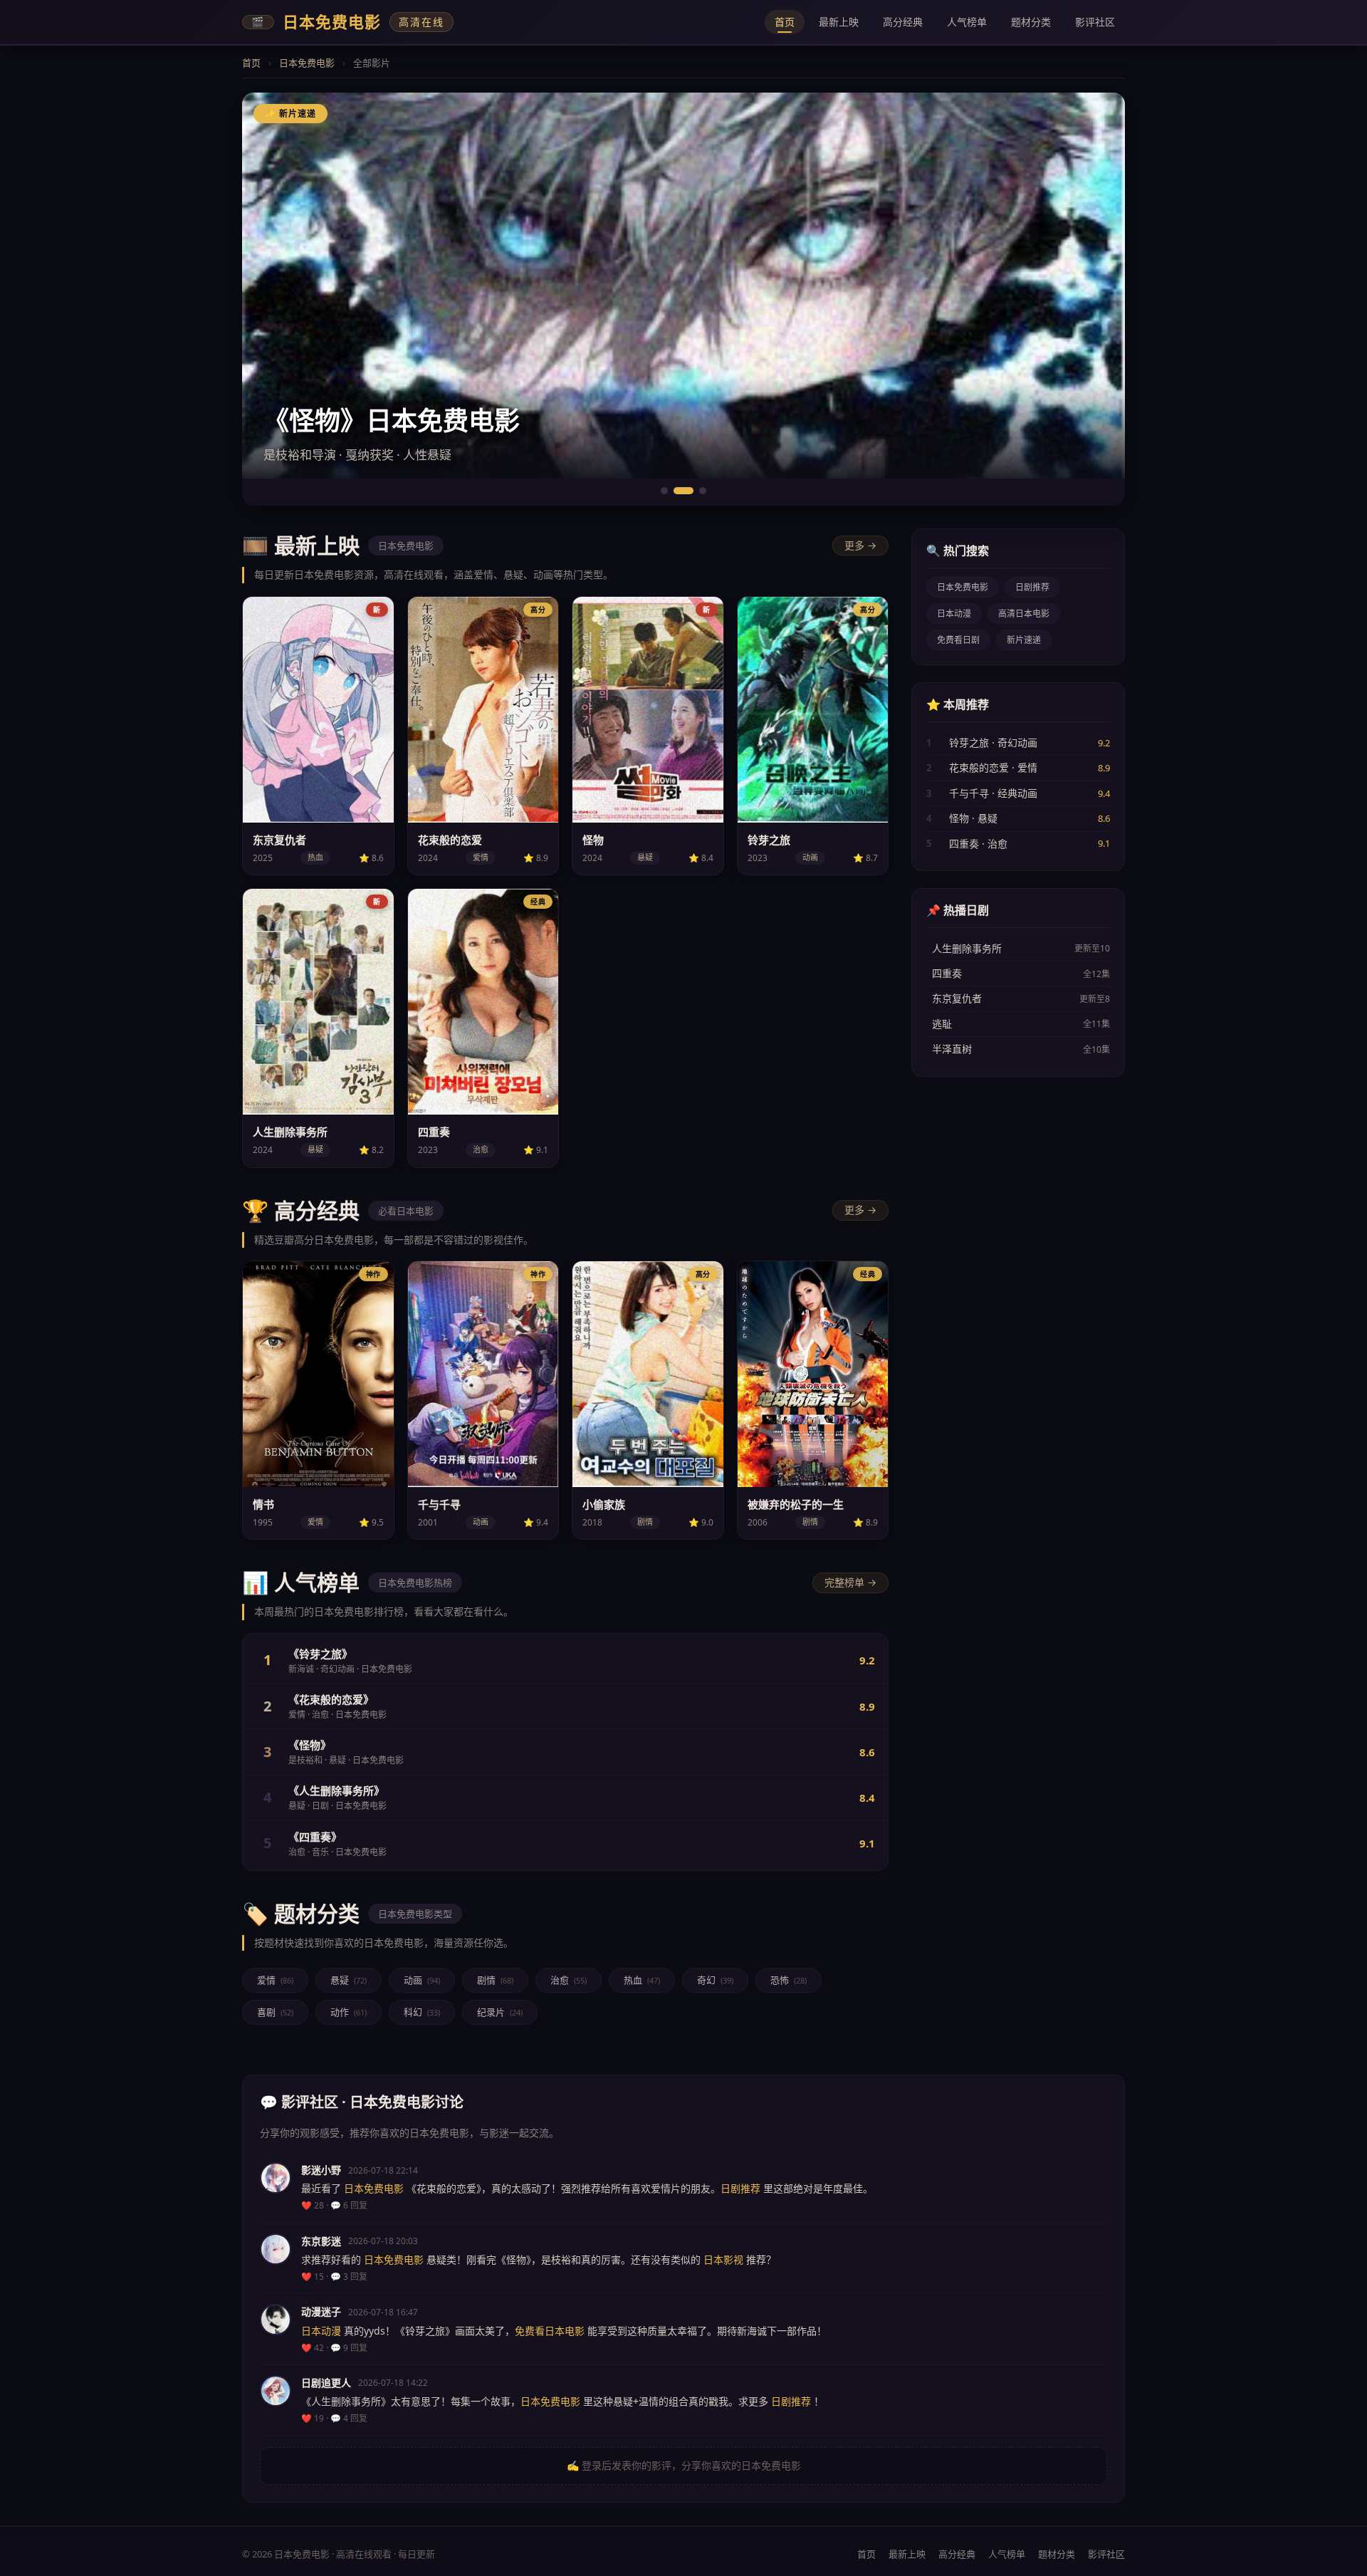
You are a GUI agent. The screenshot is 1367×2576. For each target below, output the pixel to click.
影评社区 (1095, 22)
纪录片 (500, 2012)
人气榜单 (967, 22)
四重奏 (947, 973)
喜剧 (275, 2012)
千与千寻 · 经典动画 (993, 793)
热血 (642, 1980)
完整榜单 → (850, 1582)
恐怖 (789, 1980)
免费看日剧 (958, 640)
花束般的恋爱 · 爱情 (993, 767)
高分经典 (903, 22)
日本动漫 (954, 614)
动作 (349, 2012)
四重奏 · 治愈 (978, 844)
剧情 (495, 1980)
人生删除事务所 (967, 948)
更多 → (860, 545)
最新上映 (839, 22)
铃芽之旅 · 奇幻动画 (993, 742)
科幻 (422, 2012)
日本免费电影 (307, 63)
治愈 (569, 1980)
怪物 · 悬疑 (973, 818)
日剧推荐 (1032, 587)
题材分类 (1031, 22)
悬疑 (349, 1980)
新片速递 (1024, 640)
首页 (785, 22)
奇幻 (715, 1980)
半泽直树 (952, 1049)
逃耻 (942, 1024)
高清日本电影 (1024, 614)
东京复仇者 (957, 998)
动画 (422, 1980)
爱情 (275, 1980)
